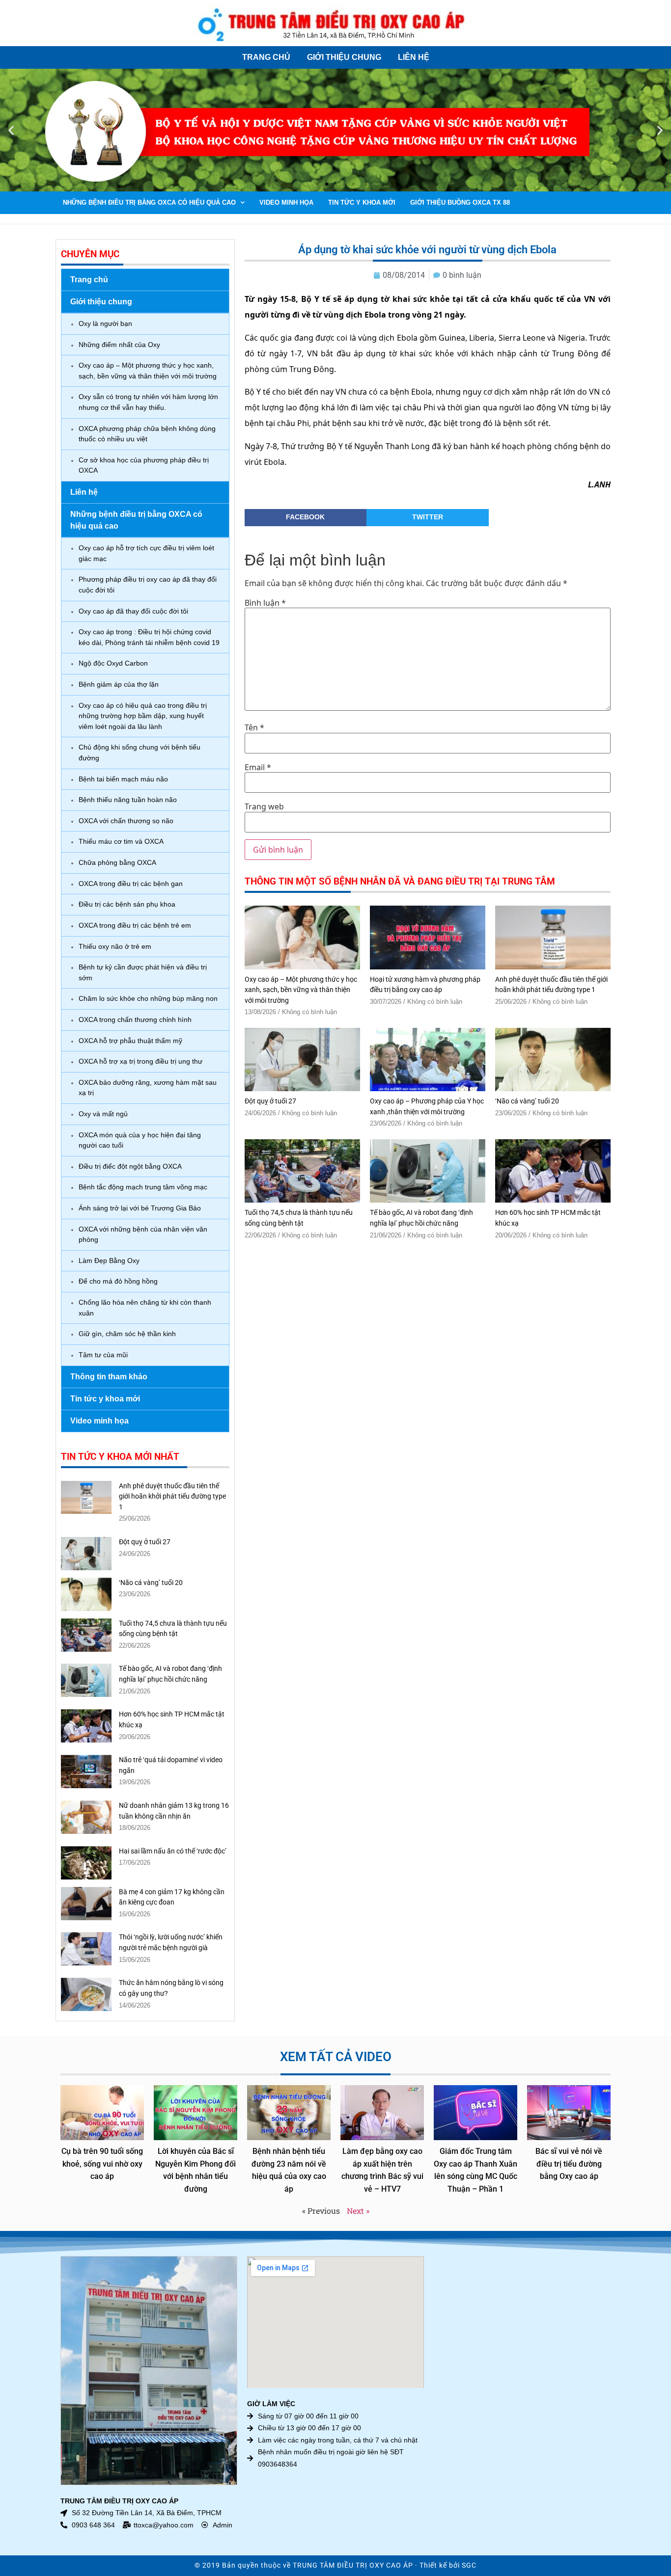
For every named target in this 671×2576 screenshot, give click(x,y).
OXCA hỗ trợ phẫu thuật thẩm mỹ (130, 1041)
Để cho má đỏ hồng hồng (118, 1281)
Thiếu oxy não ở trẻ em (115, 946)
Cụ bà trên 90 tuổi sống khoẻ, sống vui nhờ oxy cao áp (102, 2164)
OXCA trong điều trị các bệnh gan (131, 884)
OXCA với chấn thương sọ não (126, 821)
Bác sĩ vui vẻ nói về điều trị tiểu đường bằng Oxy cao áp (569, 2164)
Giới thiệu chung (344, 57)
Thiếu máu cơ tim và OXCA (121, 841)
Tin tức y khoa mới (362, 202)
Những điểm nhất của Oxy (119, 345)
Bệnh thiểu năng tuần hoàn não (128, 800)
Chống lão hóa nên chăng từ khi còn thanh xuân (145, 1308)
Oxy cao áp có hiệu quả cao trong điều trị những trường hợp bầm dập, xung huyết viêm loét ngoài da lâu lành (143, 716)
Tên (254, 727)
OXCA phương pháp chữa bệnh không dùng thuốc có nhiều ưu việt (147, 434)
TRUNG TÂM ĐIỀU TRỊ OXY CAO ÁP (353, 2565)
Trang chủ (266, 57)
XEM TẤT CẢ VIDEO (336, 2057)
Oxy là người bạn (105, 323)
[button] (11, 130)
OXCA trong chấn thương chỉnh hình (135, 1020)
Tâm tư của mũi (103, 1355)
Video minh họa (286, 202)
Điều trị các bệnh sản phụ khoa (127, 904)
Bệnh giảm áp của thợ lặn (119, 684)
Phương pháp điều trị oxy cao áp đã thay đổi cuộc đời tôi (148, 585)
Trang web (264, 806)
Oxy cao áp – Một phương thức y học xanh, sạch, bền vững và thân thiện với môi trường (148, 371)
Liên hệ (414, 57)
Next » (358, 2211)
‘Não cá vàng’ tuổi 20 (151, 1583)
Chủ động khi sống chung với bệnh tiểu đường (140, 752)
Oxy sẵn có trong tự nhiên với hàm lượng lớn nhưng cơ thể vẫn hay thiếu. (148, 402)
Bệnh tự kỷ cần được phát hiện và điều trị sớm (143, 972)
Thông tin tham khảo (109, 1377)
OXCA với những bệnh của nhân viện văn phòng (143, 1234)
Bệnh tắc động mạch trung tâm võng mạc (143, 1187)
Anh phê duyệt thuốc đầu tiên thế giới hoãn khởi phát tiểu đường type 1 (172, 1497)
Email (258, 767)
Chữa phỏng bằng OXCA (117, 862)
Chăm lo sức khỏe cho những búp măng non (148, 998)
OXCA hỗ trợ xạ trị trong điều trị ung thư (140, 1061)
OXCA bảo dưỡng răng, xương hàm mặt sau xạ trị (148, 1088)
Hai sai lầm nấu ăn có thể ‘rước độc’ (173, 1851)
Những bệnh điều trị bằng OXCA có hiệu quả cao (149, 202)
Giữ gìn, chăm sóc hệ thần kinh (127, 1334)
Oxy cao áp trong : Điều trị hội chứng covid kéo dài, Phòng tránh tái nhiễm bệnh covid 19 (149, 637)
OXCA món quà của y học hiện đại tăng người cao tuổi (140, 1140)
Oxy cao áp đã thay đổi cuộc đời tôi (133, 611)
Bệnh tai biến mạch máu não (123, 779)
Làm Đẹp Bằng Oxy (109, 1261)
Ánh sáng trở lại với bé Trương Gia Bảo (140, 1208)
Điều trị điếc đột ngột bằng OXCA (130, 1166)
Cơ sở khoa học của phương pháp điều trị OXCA (144, 465)
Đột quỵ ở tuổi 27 (145, 1542)
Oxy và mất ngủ (103, 1114)
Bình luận (265, 603)
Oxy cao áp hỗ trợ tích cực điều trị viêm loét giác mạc (146, 553)
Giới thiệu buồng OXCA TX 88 (460, 202)
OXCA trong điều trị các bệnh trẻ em (135, 925)
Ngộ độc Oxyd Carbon (113, 663)
